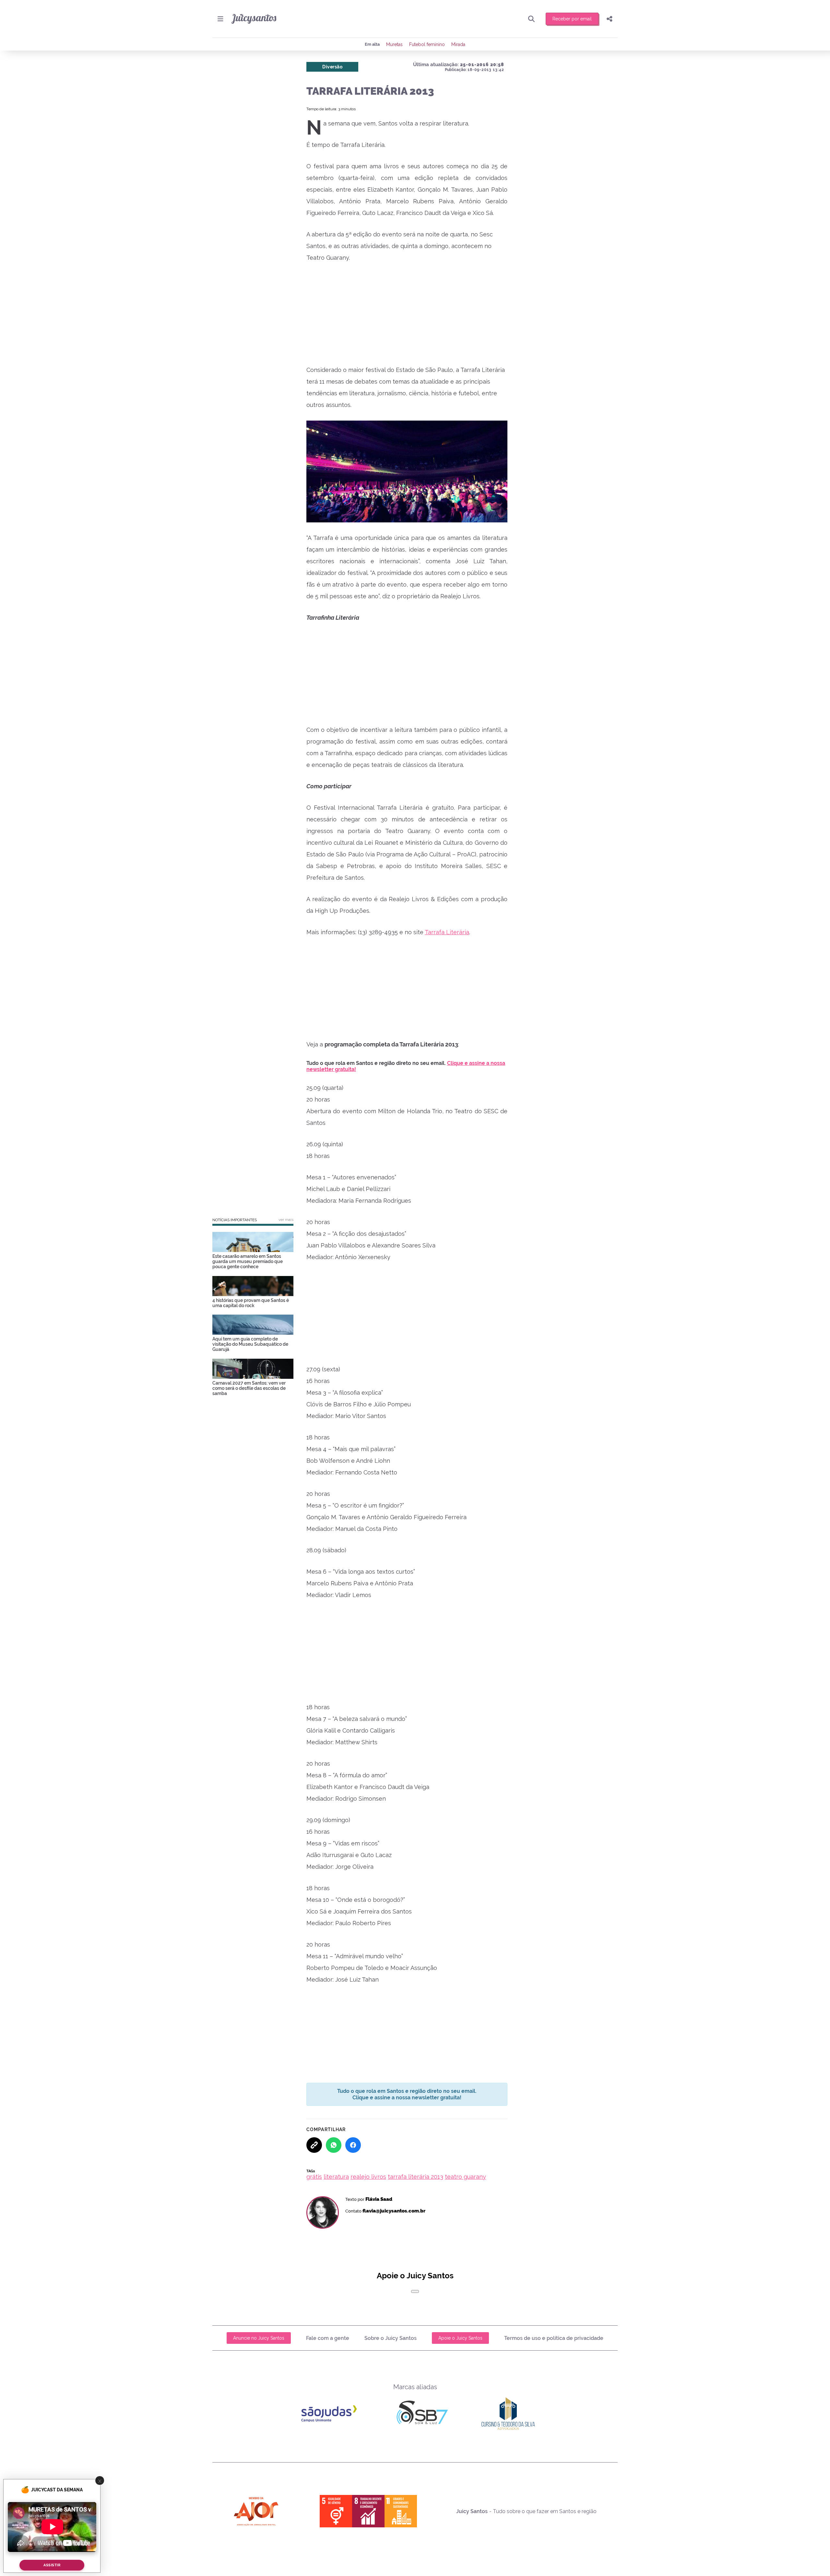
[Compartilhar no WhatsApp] (334, 2145)
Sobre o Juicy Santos (391, 2338)
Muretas (394, 44)
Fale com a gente (328, 2338)
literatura (336, 2177)
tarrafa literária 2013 (415, 2177)
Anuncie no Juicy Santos (259, 2338)
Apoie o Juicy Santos (460, 2338)
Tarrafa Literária (447, 932)
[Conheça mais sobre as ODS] (368, 2511)
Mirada (458, 44)
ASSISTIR (52, 2565)
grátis (314, 2177)
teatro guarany (465, 2177)
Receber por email (572, 19)
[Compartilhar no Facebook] (353, 2145)
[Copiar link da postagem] (314, 2145)
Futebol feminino (427, 44)
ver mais (286, 1220)
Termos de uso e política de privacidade (554, 2338)
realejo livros (368, 2177)
